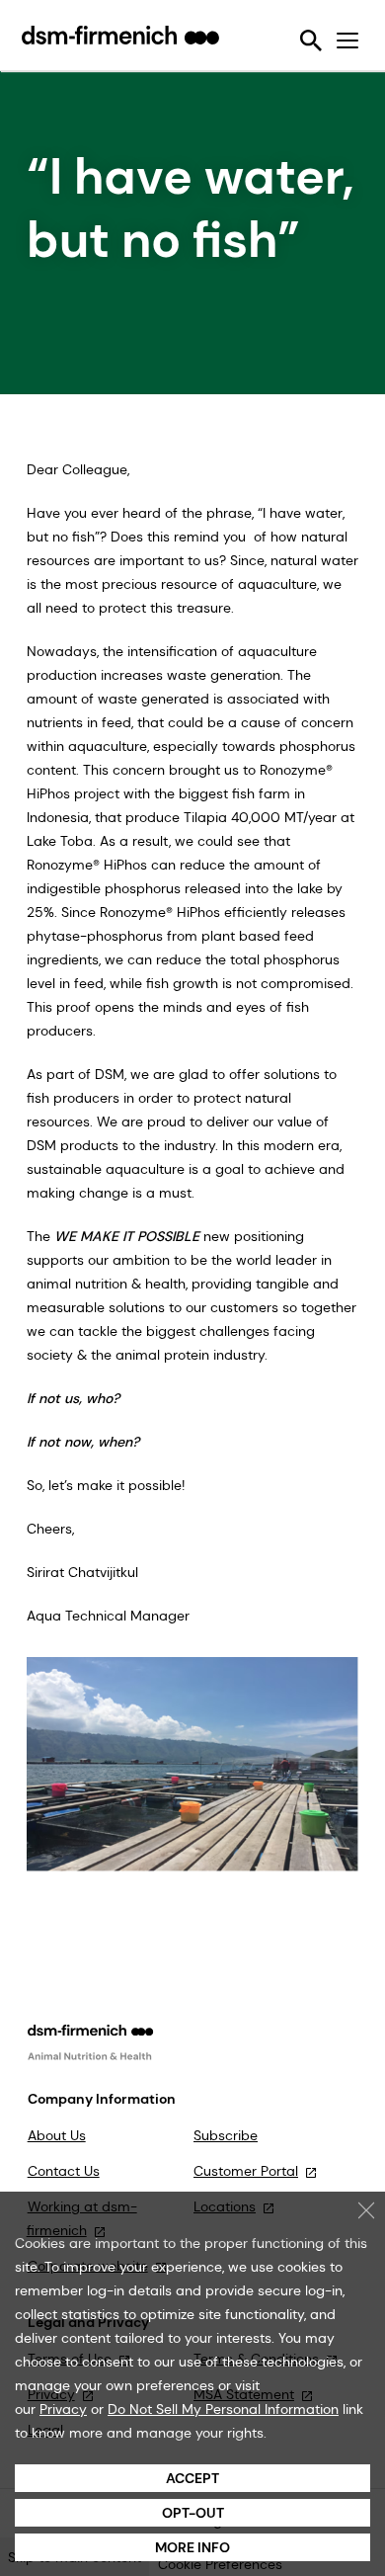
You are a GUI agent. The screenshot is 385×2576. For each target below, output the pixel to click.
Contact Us (64, 2171)
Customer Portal (246, 2171)
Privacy (63, 2409)
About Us (57, 2135)
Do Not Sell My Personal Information (223, 2409)
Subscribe (226, 2135)
